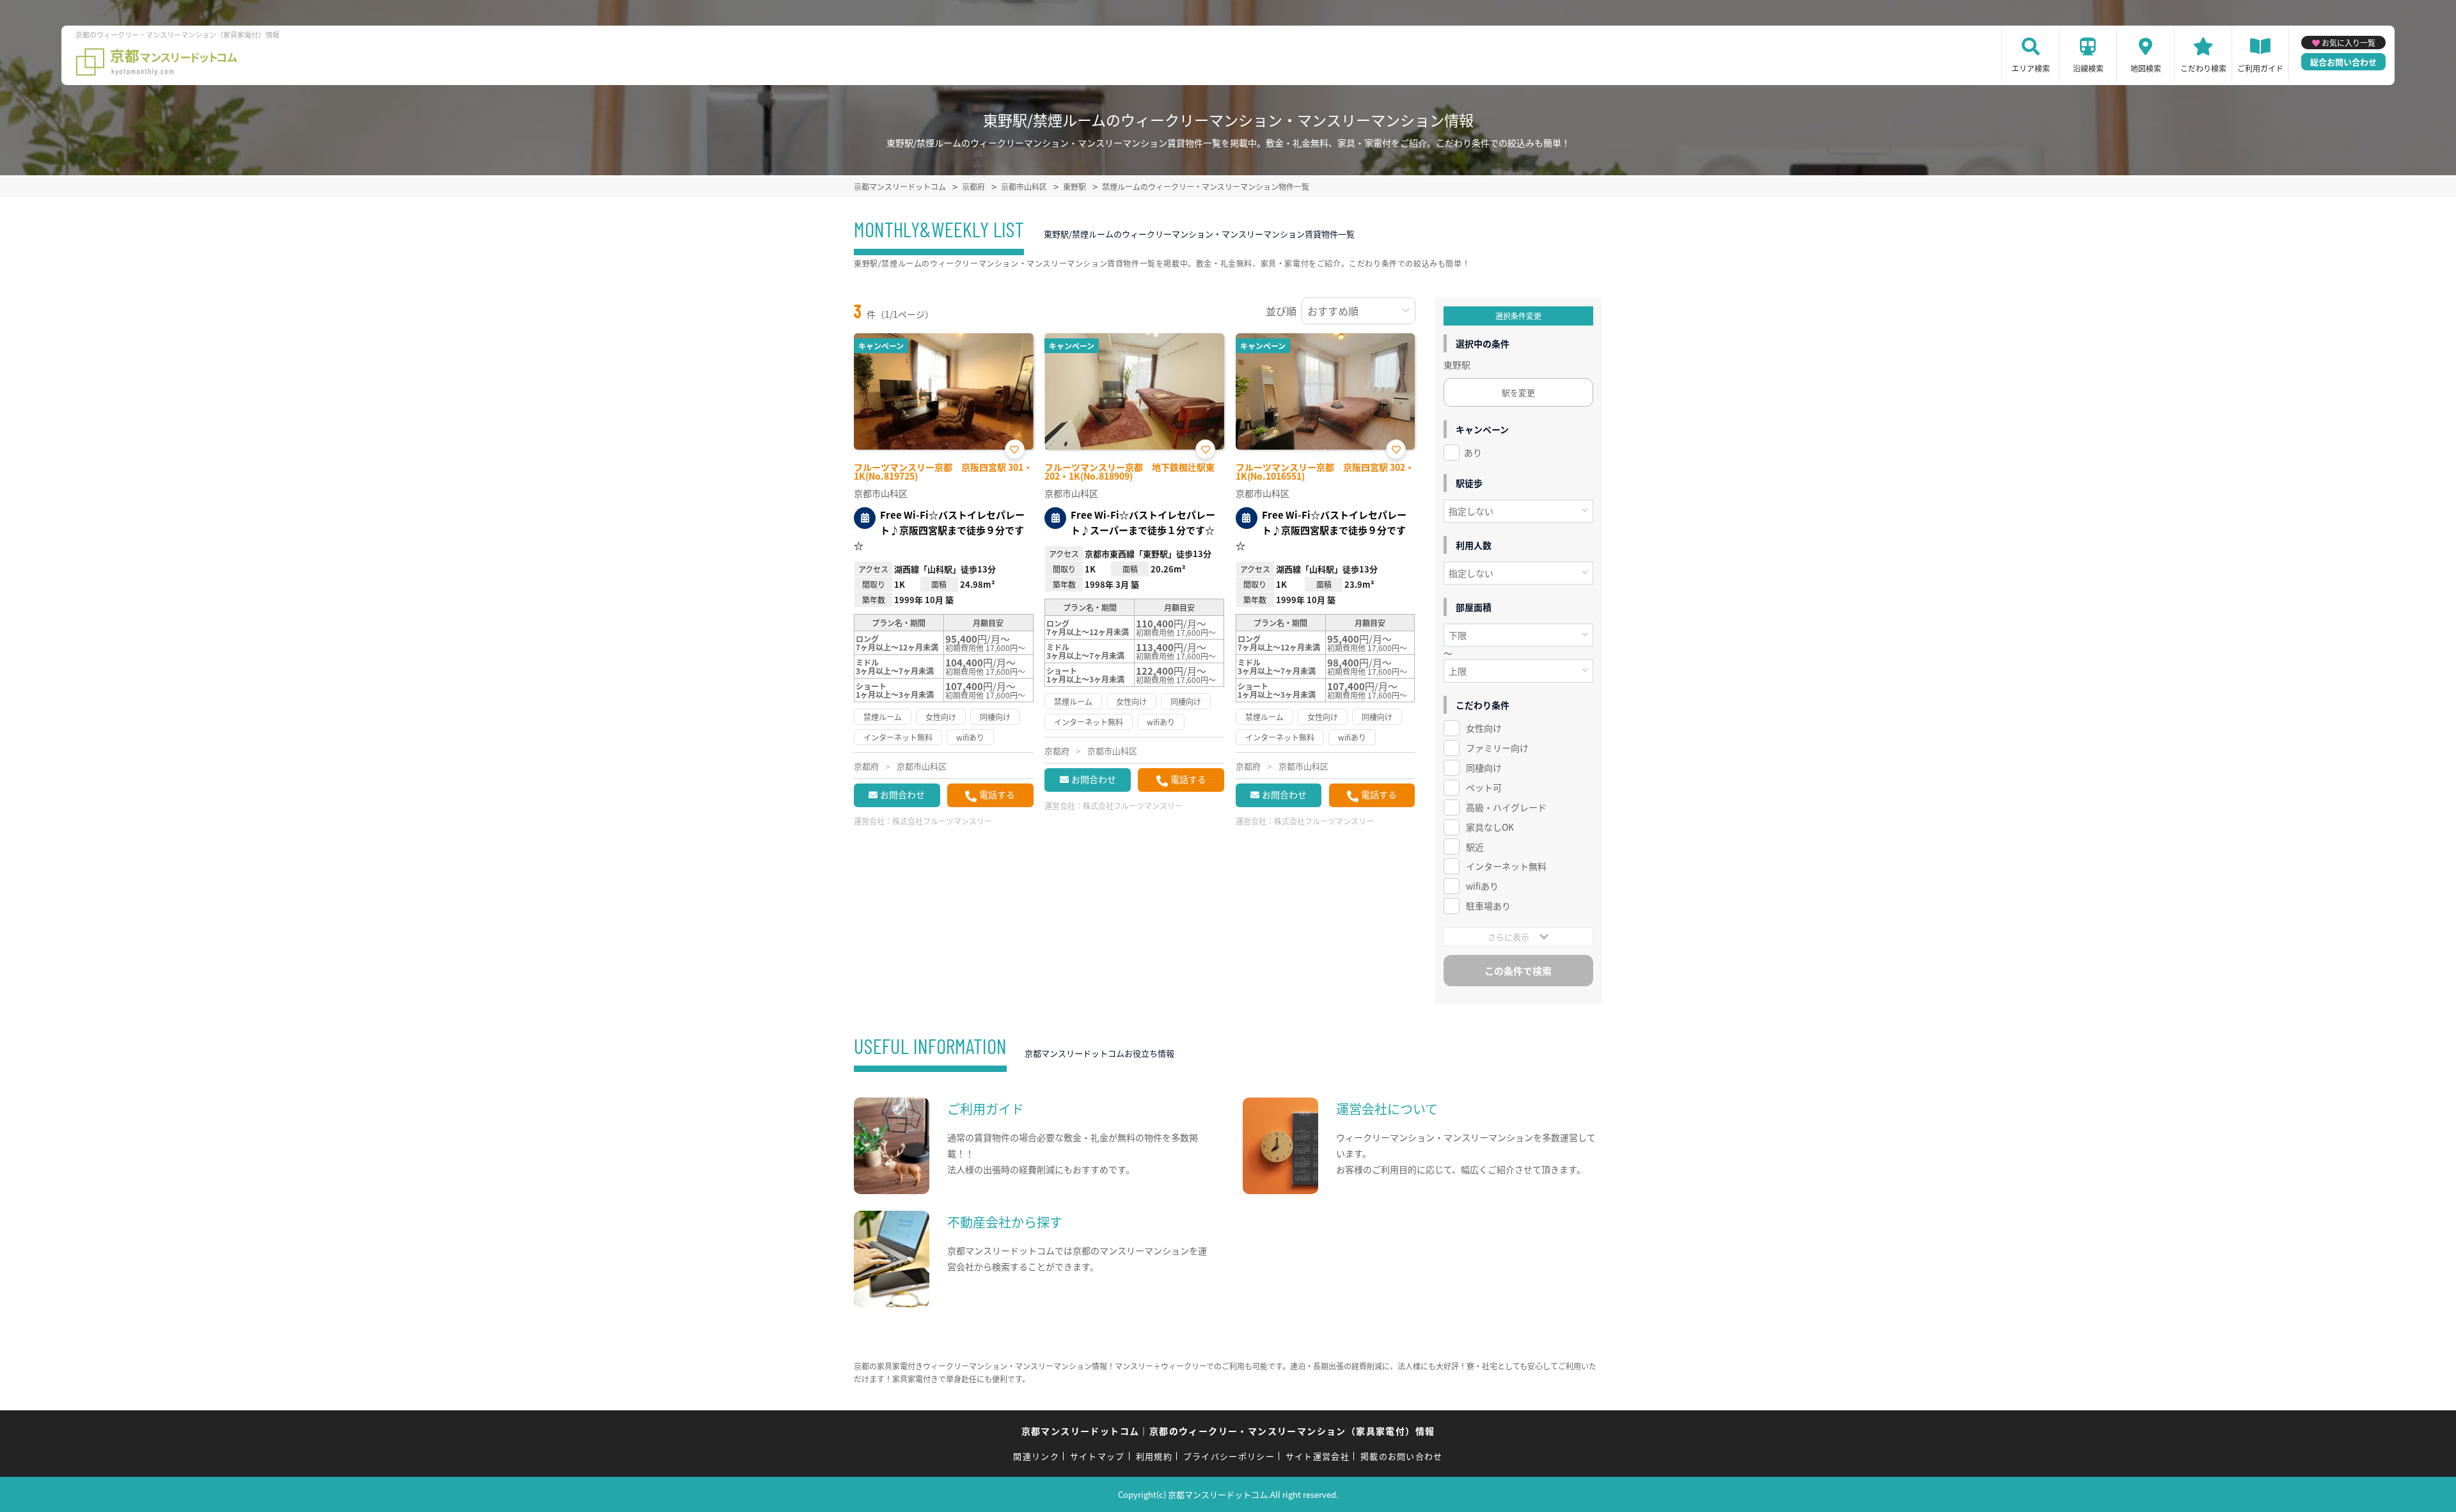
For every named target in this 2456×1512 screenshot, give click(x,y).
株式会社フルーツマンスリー (942, 821)
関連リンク (1036, 1456)
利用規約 (1154, 1456)
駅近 (1475, 847)
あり (1473, 452)
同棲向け (1484, 768)
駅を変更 (1518, 392)
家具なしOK (1490, 827)
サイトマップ (1098, 1456)
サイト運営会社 (1318, 1456)
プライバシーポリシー (1229, 1456)
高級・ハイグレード (1506, 807)
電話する (997, 794)
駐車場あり (1488, 906)
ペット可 (1484, 787)
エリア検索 (2031, 68)
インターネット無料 (1506, 866)
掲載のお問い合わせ (1402, 1456)
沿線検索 (2088, 68)
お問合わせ (902, 794)
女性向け (1484, 728)
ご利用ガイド (2260, 68)
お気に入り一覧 (2349, 43)
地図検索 (2146, 68)
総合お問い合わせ (2343, 62)
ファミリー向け (1497, 748)
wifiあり (1482, 886)
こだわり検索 (2203, 68)
